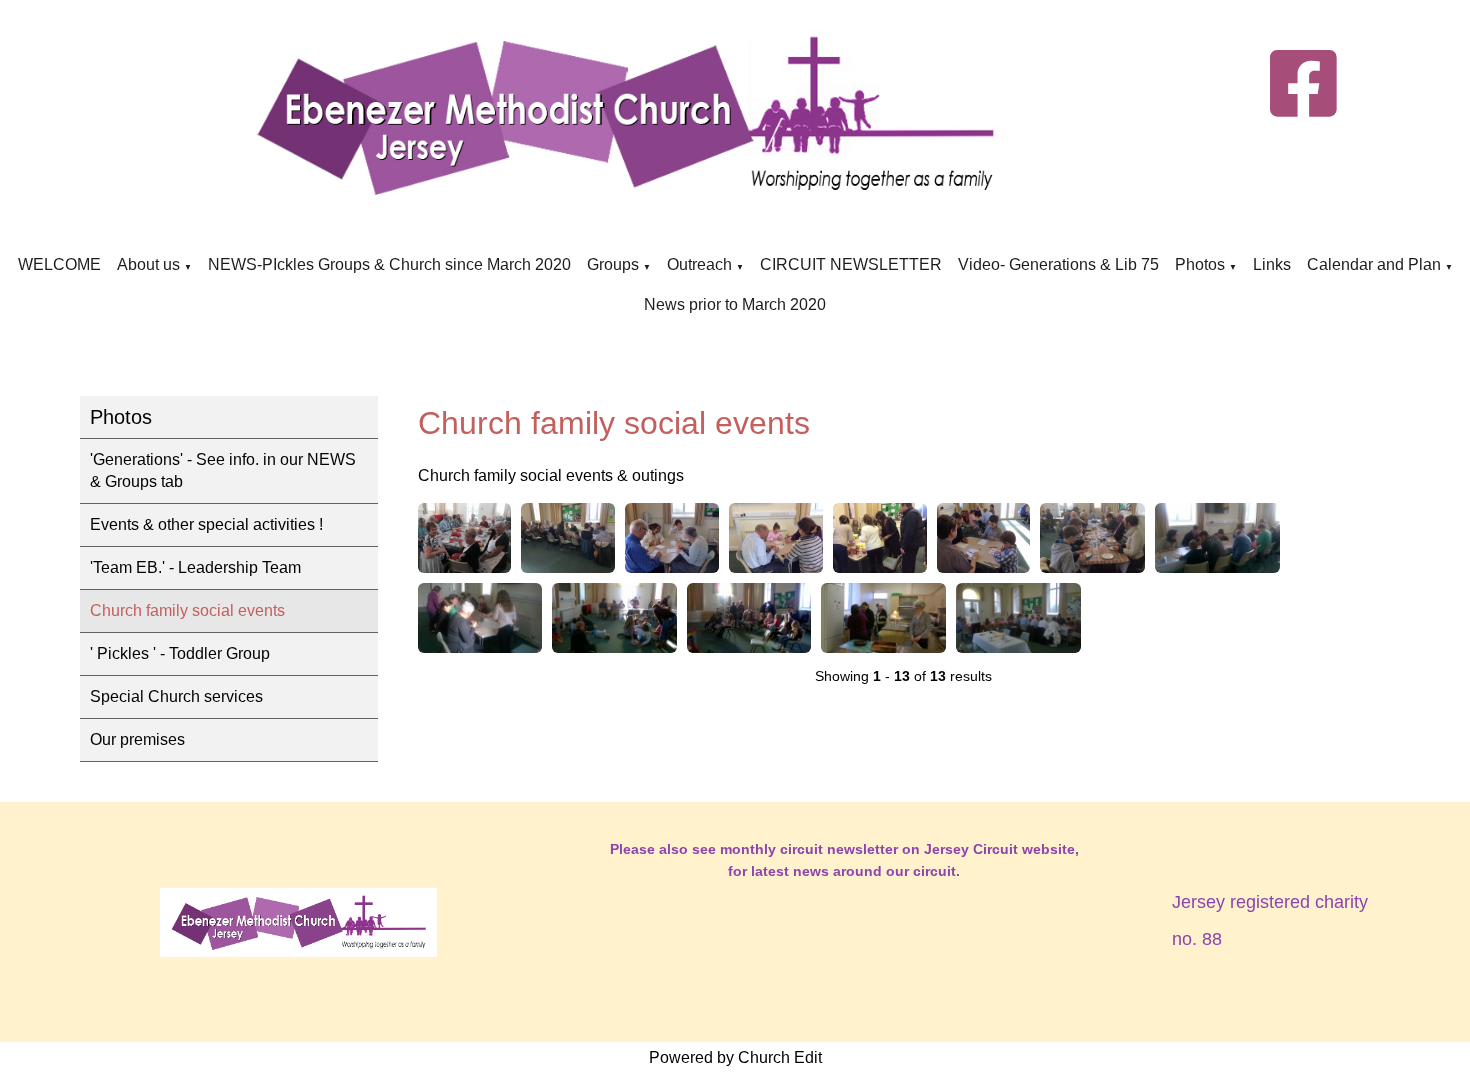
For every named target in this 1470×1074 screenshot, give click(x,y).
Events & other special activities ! (206, 524)
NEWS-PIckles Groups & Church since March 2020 (389, 264)
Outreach (699, 264)
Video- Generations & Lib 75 (1058, 264)
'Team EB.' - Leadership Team (195, 567)
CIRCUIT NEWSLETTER (851, 264)
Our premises (137, 739)
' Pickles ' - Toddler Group (180, 653)
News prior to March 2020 (735, 304)
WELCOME (59, 264)
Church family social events (187, 610)
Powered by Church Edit (735, 1057)
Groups (615, 264)
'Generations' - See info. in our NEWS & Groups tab (223, 470)
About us (148, 264)
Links (1272, 264)
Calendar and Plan (1374, 264)
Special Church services (176, 696)
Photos (1200, 264)
